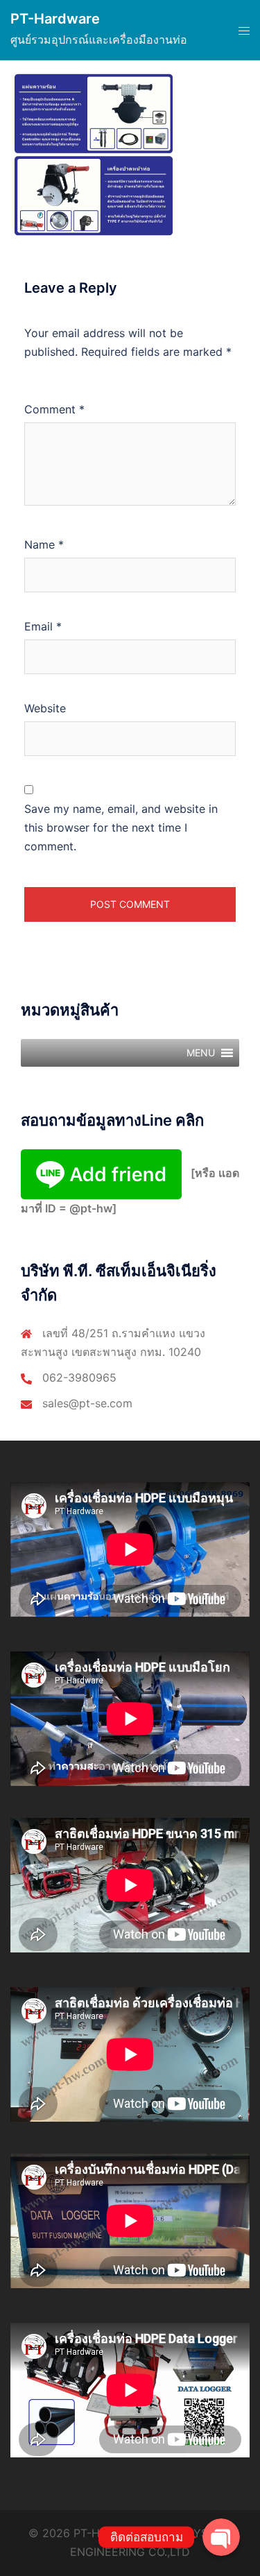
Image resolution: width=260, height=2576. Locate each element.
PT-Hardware (55, 19)
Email (43, 626)
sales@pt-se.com (87, 1403)
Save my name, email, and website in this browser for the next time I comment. (121, 827)
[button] (201, 1053)
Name (44, 544)
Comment (54, 409)
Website (45, 708)
